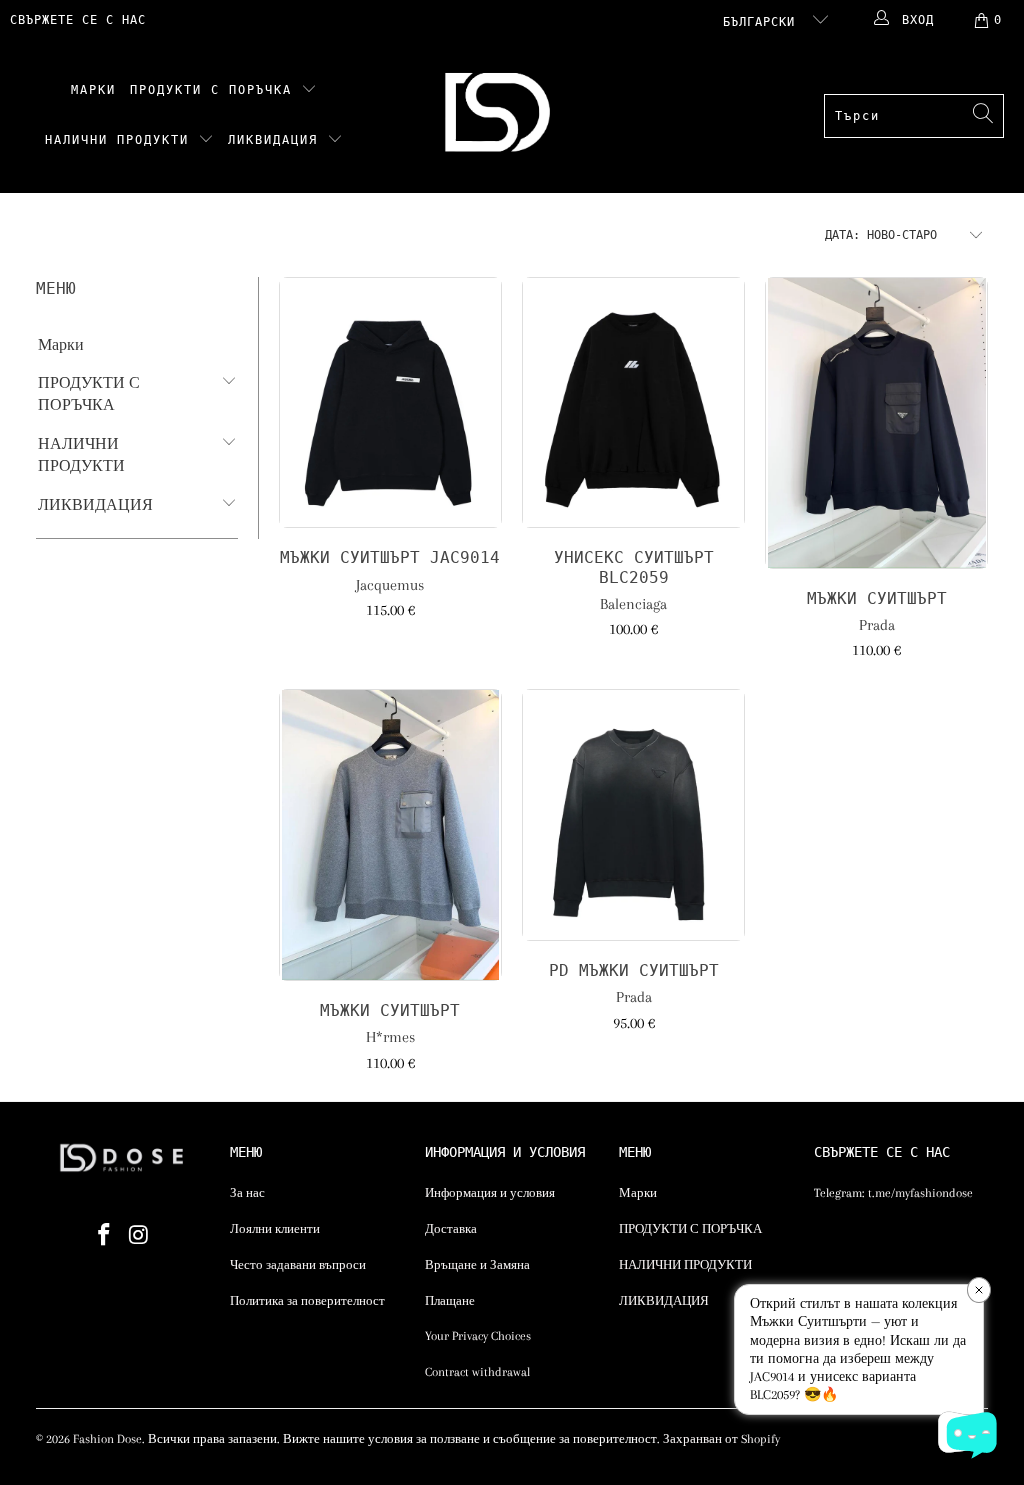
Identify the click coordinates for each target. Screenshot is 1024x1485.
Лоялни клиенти (275, 1229)
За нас (247, 1193)
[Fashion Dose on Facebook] (105, 1236)
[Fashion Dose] (501, 116)
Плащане (450, 1301)
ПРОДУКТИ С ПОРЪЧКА (215, 90)
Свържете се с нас (78, 20)
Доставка (451, 1229)
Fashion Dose (107, 1439)
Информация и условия (490, 1193)
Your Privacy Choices (478, 1336)
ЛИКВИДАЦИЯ (277, 140)
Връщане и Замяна (477, 1265)
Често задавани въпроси (298, 1265)
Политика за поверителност (307, 1301)
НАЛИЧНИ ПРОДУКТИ (121, 140)
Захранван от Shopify (721, 1439)
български (763, 22)
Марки (93, 90)
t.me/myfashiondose (920, 1193)
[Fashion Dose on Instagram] (139, 1236)
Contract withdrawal (477, 1372)
